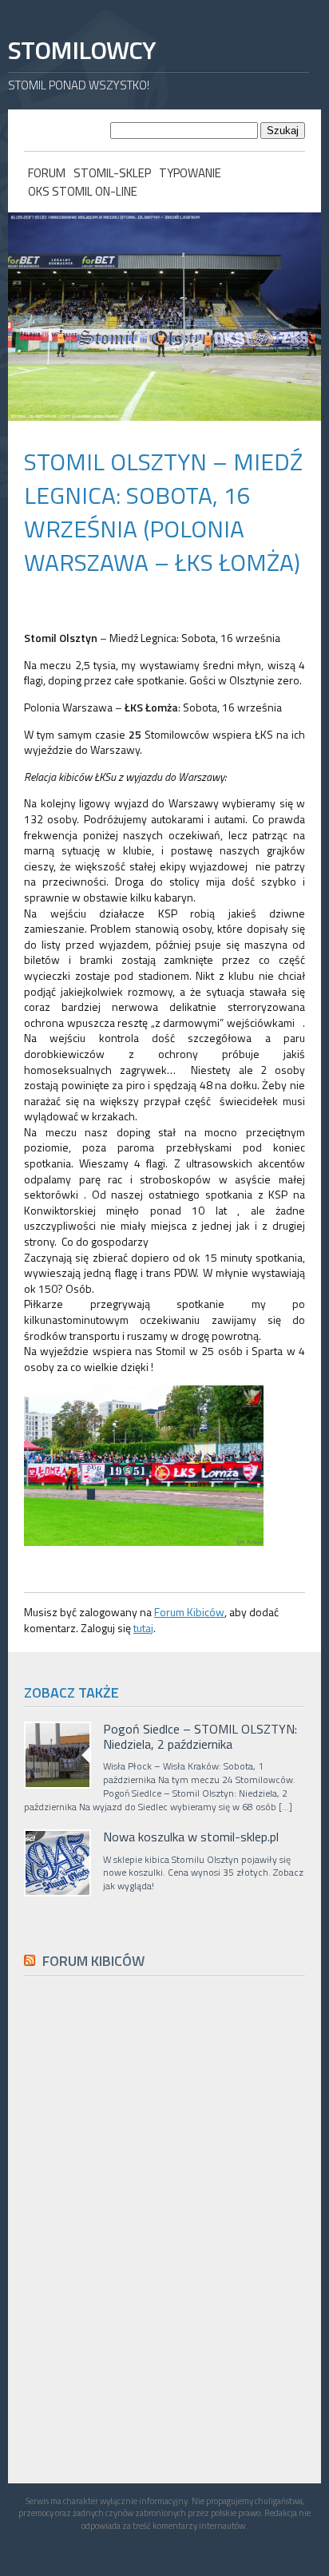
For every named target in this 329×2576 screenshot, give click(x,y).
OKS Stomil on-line (83, 191)
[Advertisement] (144, 2348)
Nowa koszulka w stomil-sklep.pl (191, 1837)
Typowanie (190, 173)
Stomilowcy (81, 50)
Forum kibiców (93, 1961)
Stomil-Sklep (112, 173)
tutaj (143, 1628)
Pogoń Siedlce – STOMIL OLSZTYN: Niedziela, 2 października (200, 1737)
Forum (47, 173)
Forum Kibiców (189, 1612)
